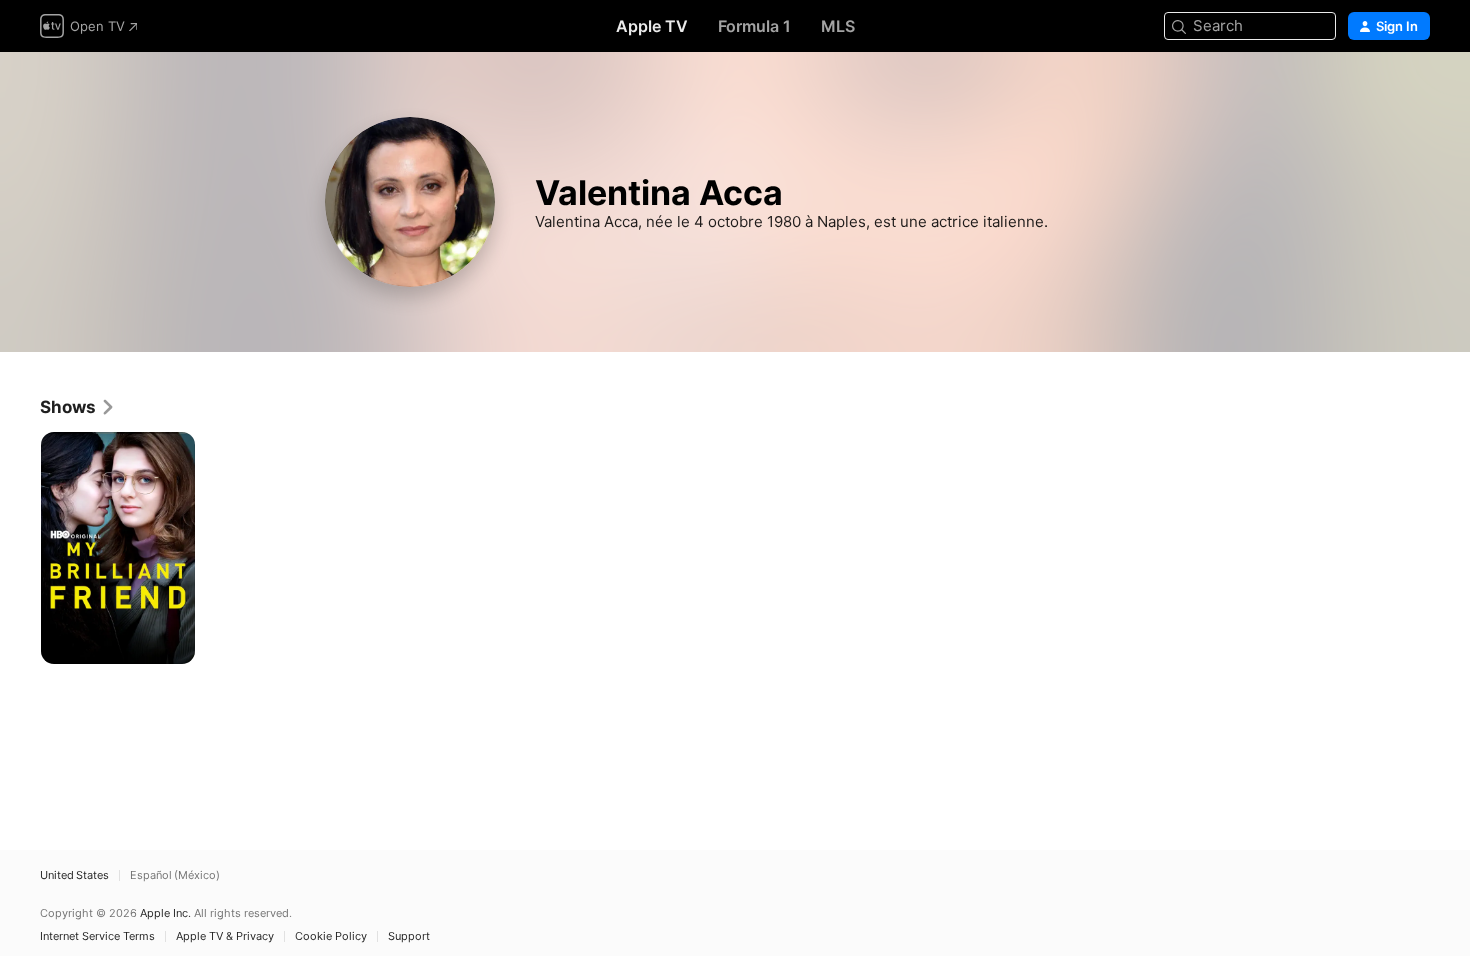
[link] (78, 407)
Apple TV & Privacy (225, 936)
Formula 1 (754, 26)
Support (409, 936)
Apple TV (652, 26)
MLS (838, 26)
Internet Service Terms (97, 936)
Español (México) (175, 875)
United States (74, 875)
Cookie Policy (331, 936)
